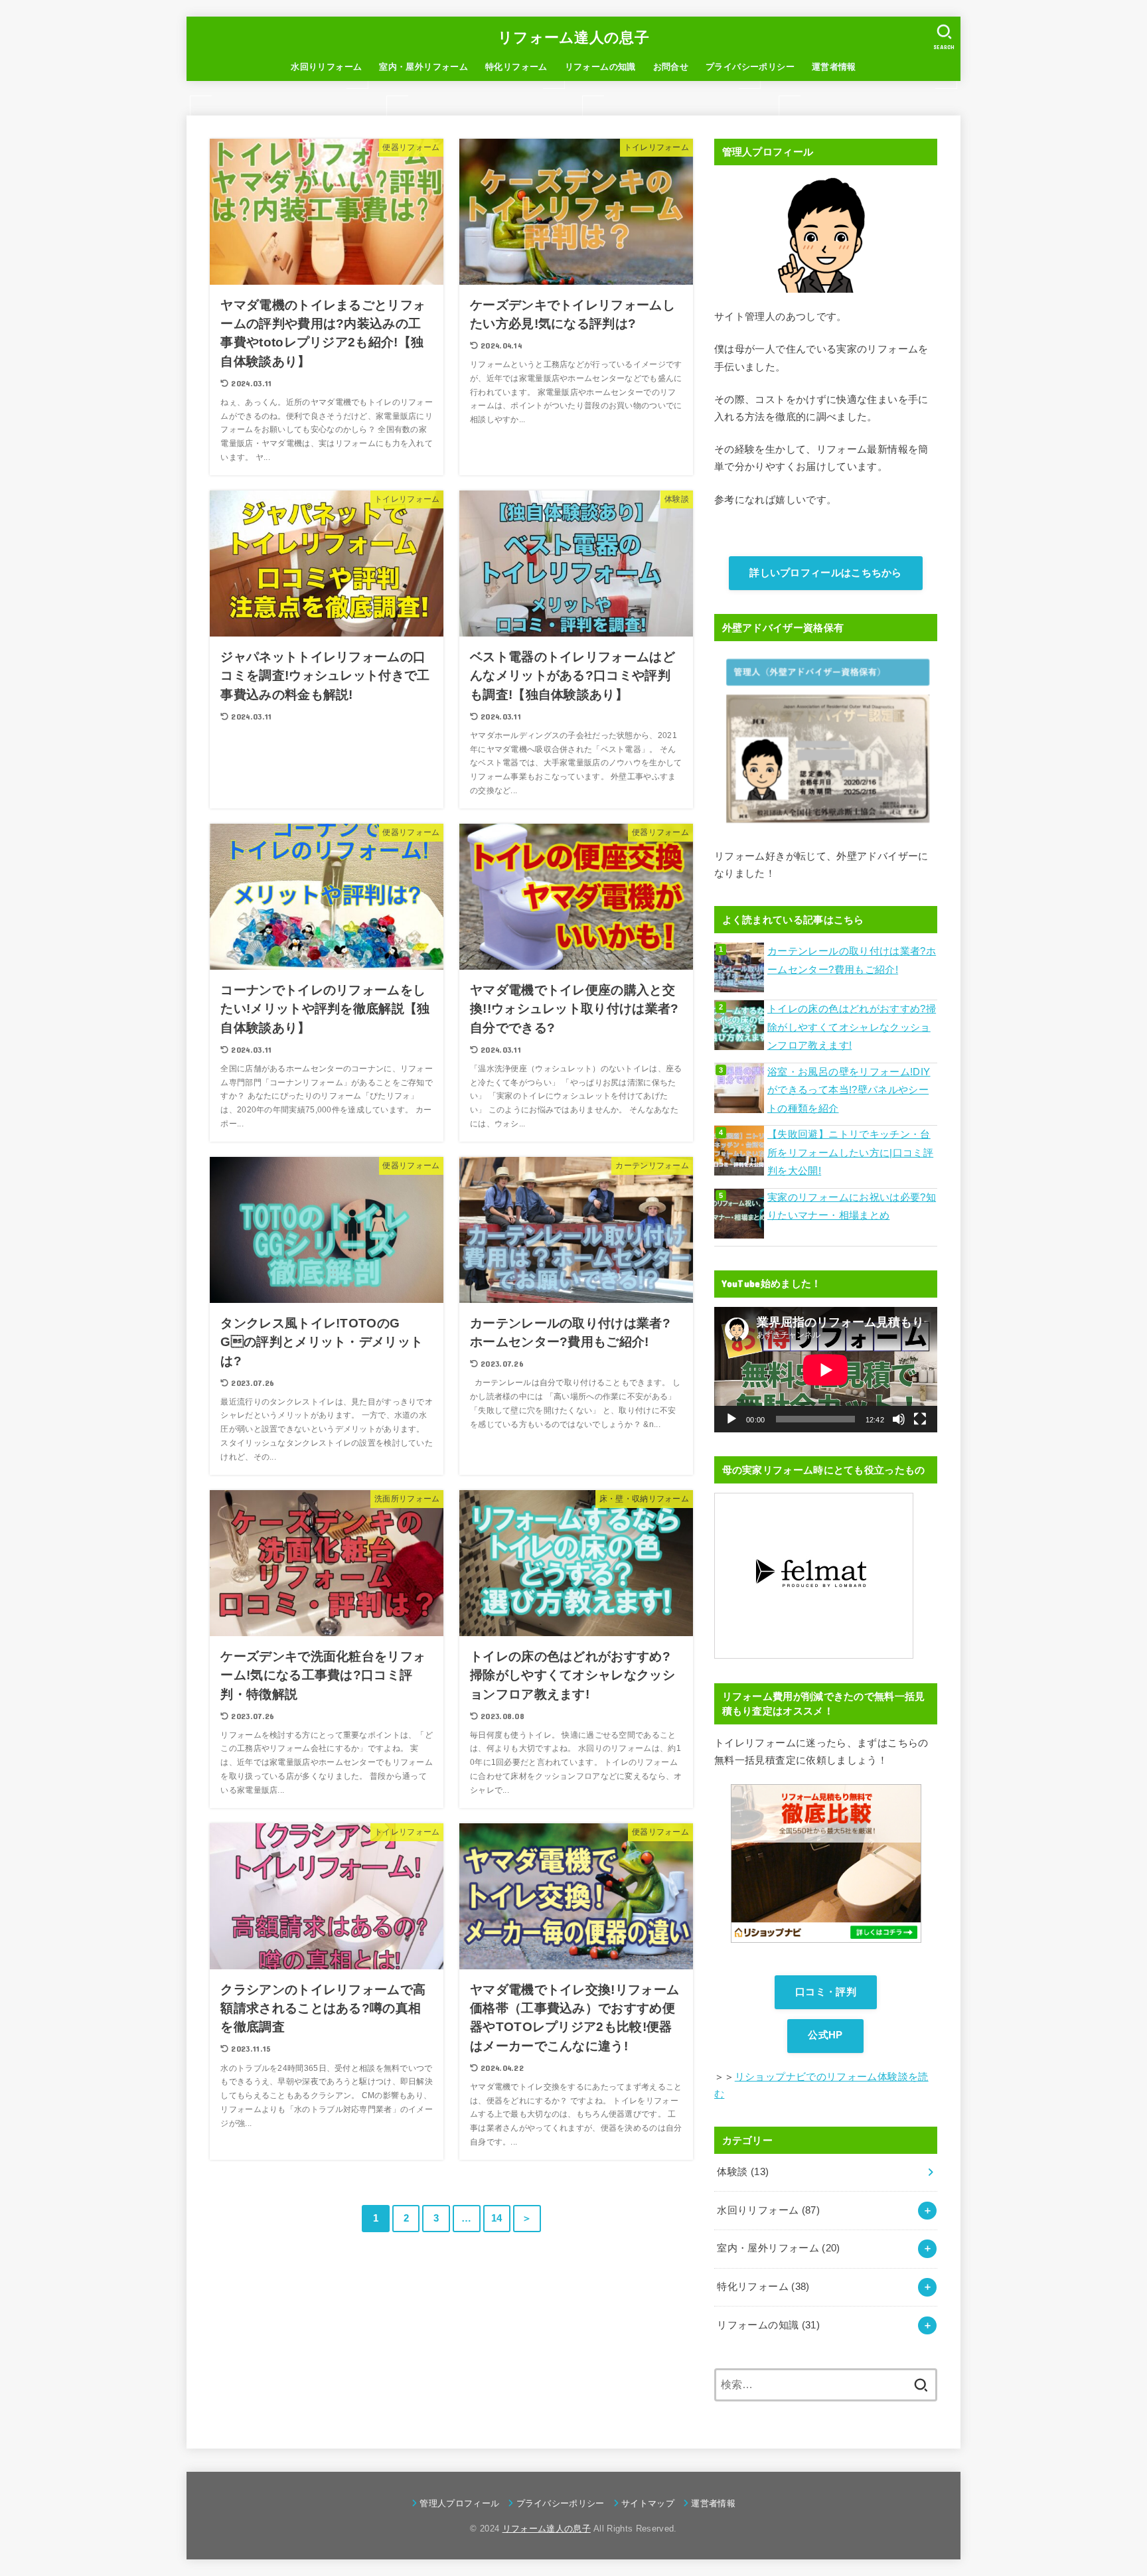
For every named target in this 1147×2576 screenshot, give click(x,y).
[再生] (731, 1419)
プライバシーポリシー (750, 67)
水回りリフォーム (326, 67)
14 (497, 2218)
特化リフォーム (516, 67)
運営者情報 (834, 67)
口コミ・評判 (826, 1992)
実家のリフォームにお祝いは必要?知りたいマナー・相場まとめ (852, 1207)
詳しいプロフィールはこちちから (826, 573)
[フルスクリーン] (920, 1419)
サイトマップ (648, 2503)
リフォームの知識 (600, 67)
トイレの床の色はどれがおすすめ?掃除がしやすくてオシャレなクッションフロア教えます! (852, 1027)
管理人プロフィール (459, 2503)
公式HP (825, 2035)
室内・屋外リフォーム (423, 67)
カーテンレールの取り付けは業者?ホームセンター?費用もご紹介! (852, 960)
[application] (826, 1370)
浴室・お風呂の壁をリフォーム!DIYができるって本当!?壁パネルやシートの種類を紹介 (849, 1090)
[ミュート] (899, 1419)
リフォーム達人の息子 (573, 38)
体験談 (743, 2172)
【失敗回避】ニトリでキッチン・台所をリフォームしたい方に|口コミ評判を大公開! (850, 1153)
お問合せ (671, 67)
